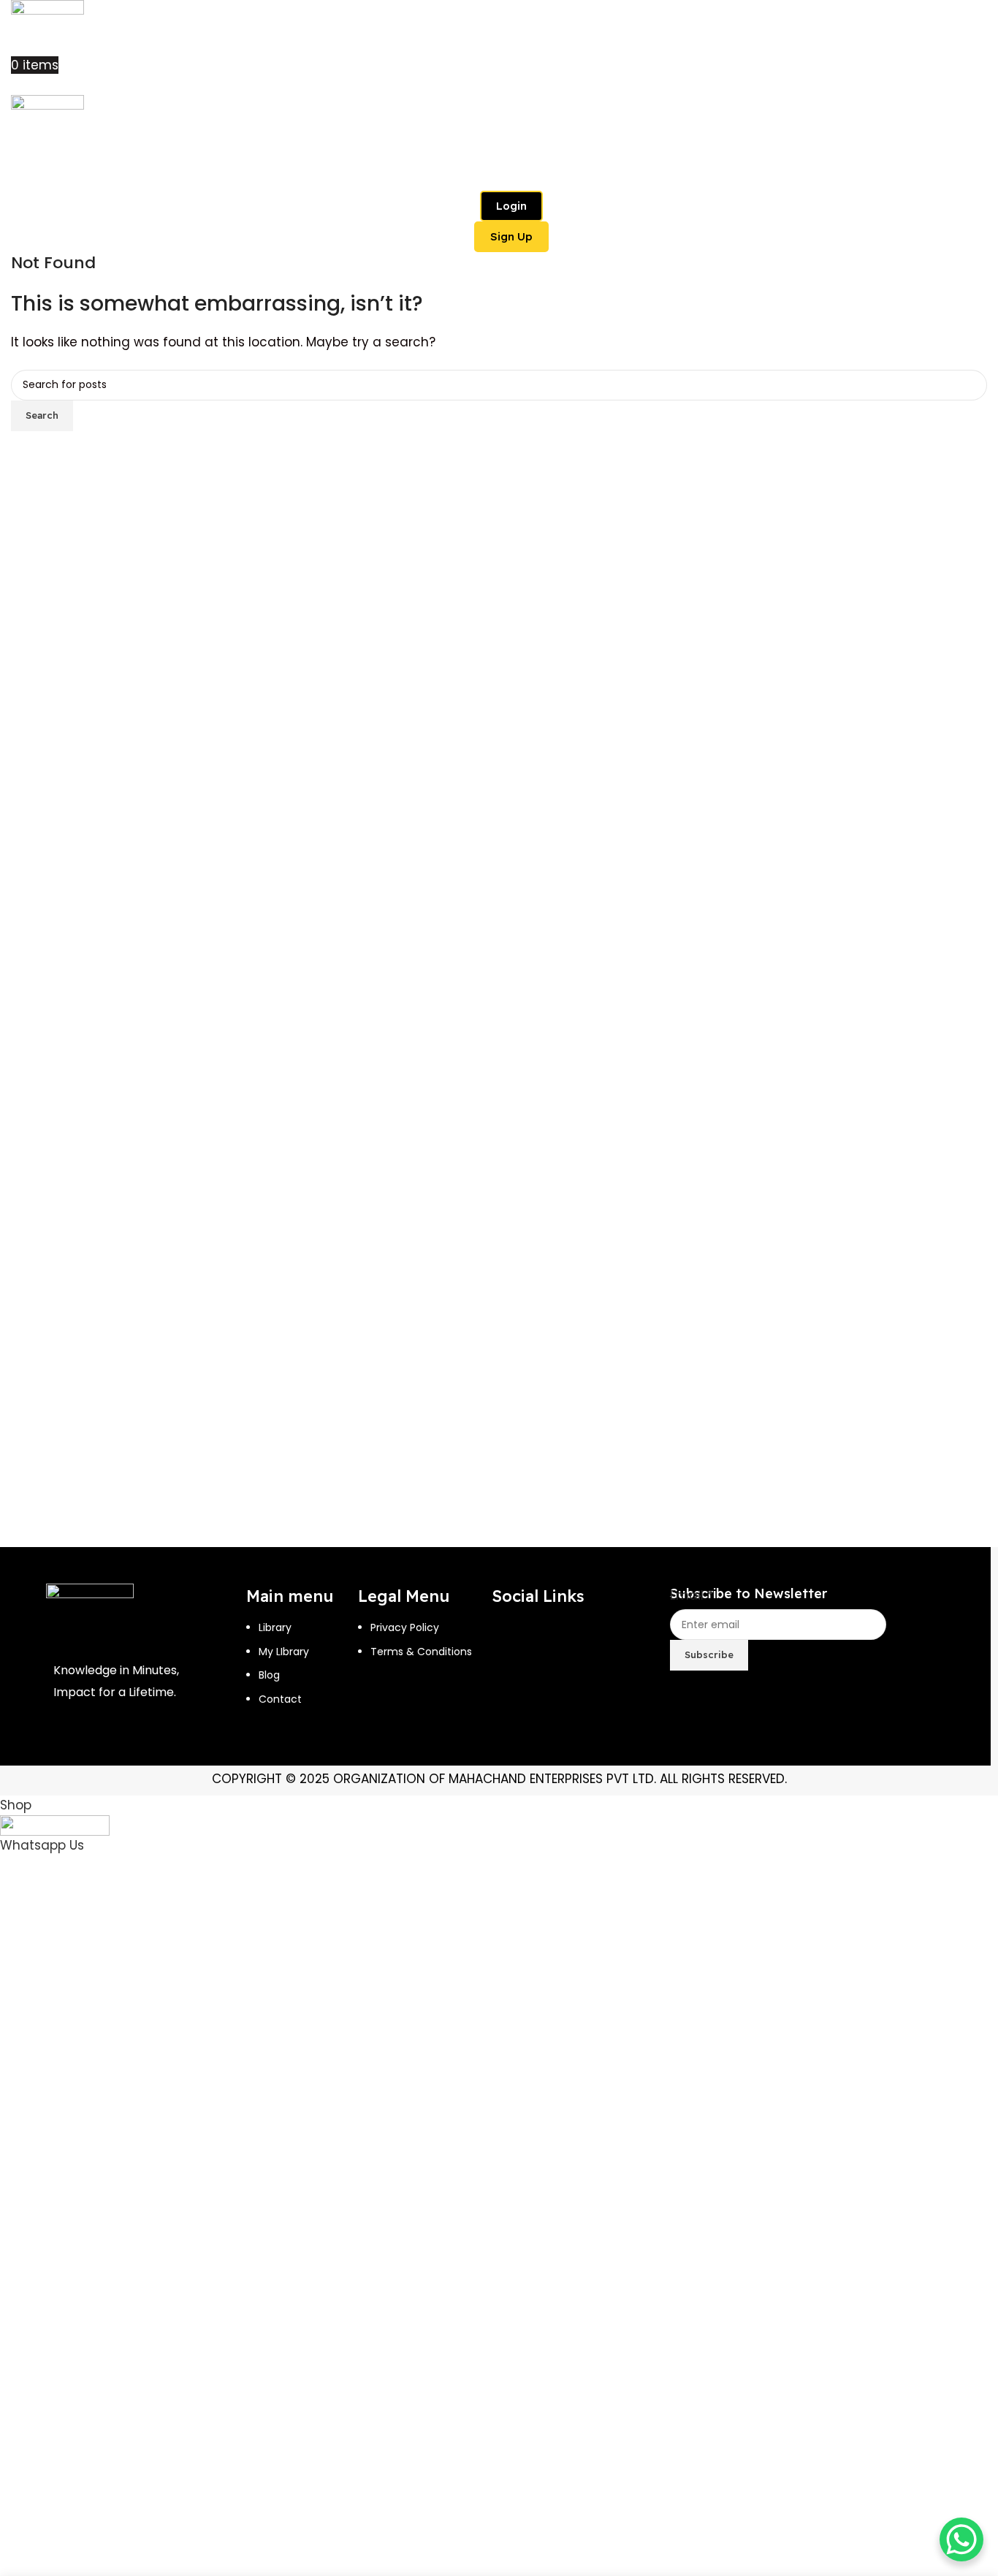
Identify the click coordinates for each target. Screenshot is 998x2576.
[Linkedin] (510, 1681)
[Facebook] (510, 1638)
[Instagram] (557, 1638)
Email (692, 1595)
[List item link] (302, 1682)
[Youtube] (605, 1638)
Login (511, 206)
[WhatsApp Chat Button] (961, 2539)
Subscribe (709, 1654)
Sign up (511, 236)
